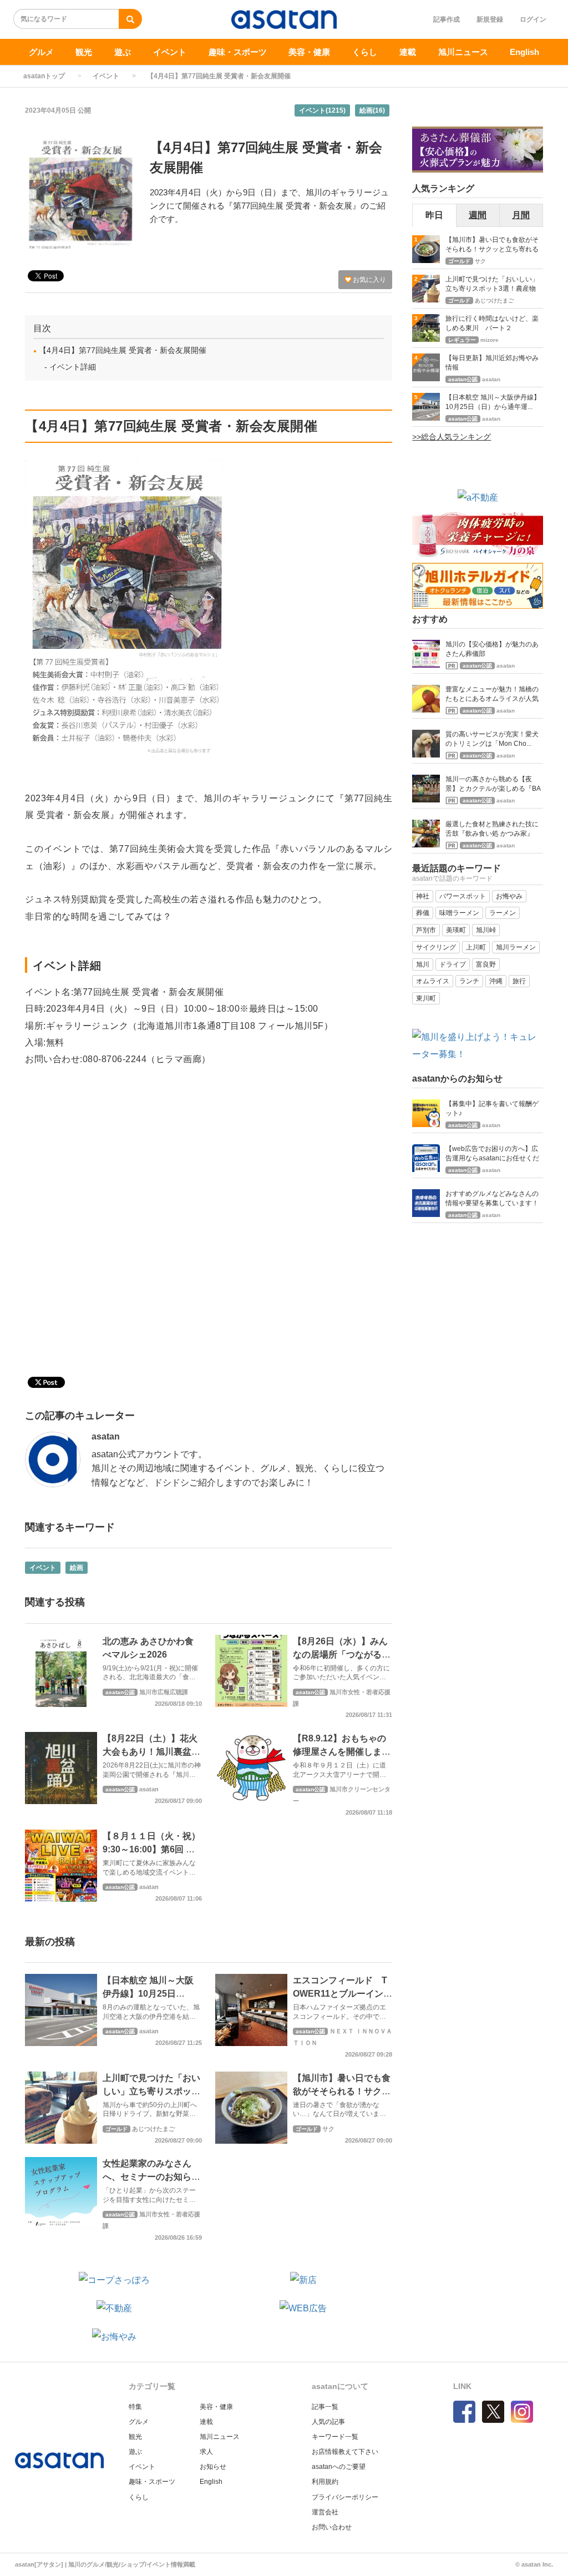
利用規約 (325, 2482)
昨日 (434, 215)
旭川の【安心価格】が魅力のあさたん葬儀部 (492, 649)
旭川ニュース (463, 52)
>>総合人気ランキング (452, 437)
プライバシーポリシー (345, 2497)
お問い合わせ (332, 2527)
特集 (135, 2407)
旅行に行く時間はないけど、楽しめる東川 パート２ (492, 323)
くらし (365, 52)
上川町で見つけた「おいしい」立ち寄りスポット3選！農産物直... (492, 285)
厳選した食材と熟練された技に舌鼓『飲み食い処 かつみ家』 (492, 829)
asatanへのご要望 (339, 2467)
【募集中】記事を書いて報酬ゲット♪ (492, 1108)
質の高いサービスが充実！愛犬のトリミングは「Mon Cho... (492, 739)
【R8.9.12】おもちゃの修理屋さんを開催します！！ (339, 1752)
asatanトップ (44, 76)
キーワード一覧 (335, 2437)
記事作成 (447, 19)
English (524, 52)
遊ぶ (123, 52)
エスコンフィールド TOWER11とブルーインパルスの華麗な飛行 (343, 1994)
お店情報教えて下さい (345, 2452)
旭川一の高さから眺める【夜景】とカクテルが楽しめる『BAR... (493, 785)
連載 (408, 52)
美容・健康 (309, 52)
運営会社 (325, 2512)
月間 (521, 215)
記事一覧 (325, 2407)
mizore (490, 340)
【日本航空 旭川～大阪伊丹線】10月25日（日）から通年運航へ (148, 1994)
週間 (478, 215)
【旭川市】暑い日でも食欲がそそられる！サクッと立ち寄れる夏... (492, 246)
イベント (170, 52)
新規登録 (490, 19)
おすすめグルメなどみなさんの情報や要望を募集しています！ (492, 1198)
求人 (206, 2452)
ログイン (533, 19)
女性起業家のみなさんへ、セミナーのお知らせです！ (151, 2177)
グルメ (41, 52)
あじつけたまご (153, 2129)
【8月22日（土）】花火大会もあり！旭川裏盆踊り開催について (151, 1752)
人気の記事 (328, 2422)
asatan (106, 1436)
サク (328, 2129)
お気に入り (369, 280)
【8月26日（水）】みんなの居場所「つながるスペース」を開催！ (342, 1655)
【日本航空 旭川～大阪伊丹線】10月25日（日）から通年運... (493, 402)
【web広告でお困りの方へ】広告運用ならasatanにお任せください (492, 1155)
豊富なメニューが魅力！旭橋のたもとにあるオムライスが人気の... (492, 695)
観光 (84, 52)
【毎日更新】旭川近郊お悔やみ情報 (492, 363)
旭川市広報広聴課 (164, 1692)
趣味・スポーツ (238, 52)
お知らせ (213, 2467)
